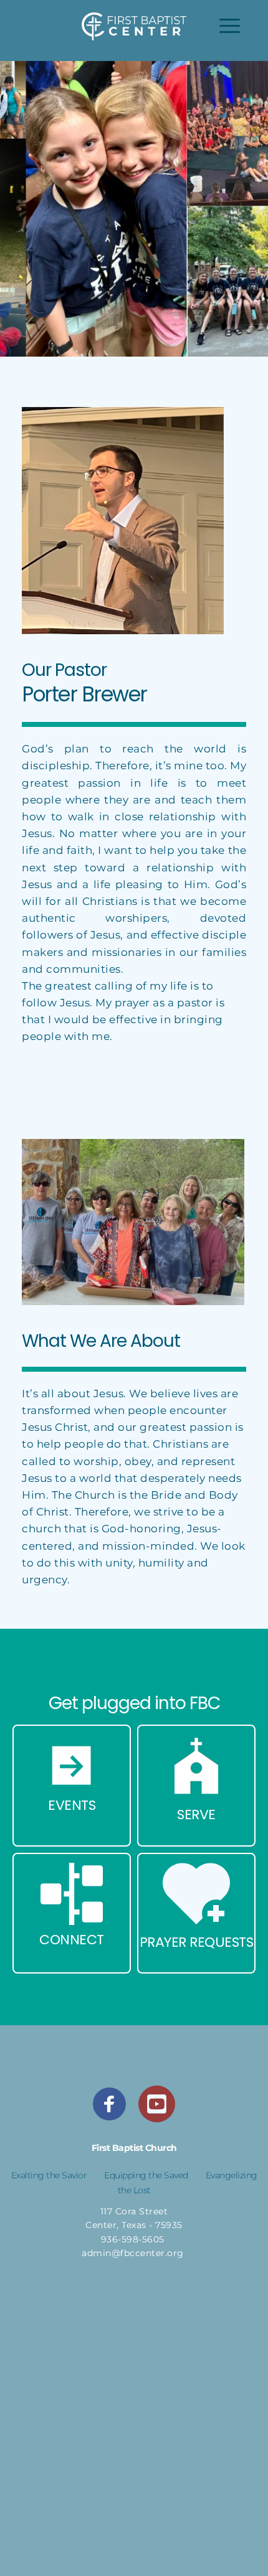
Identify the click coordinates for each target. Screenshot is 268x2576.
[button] (230, 26)
